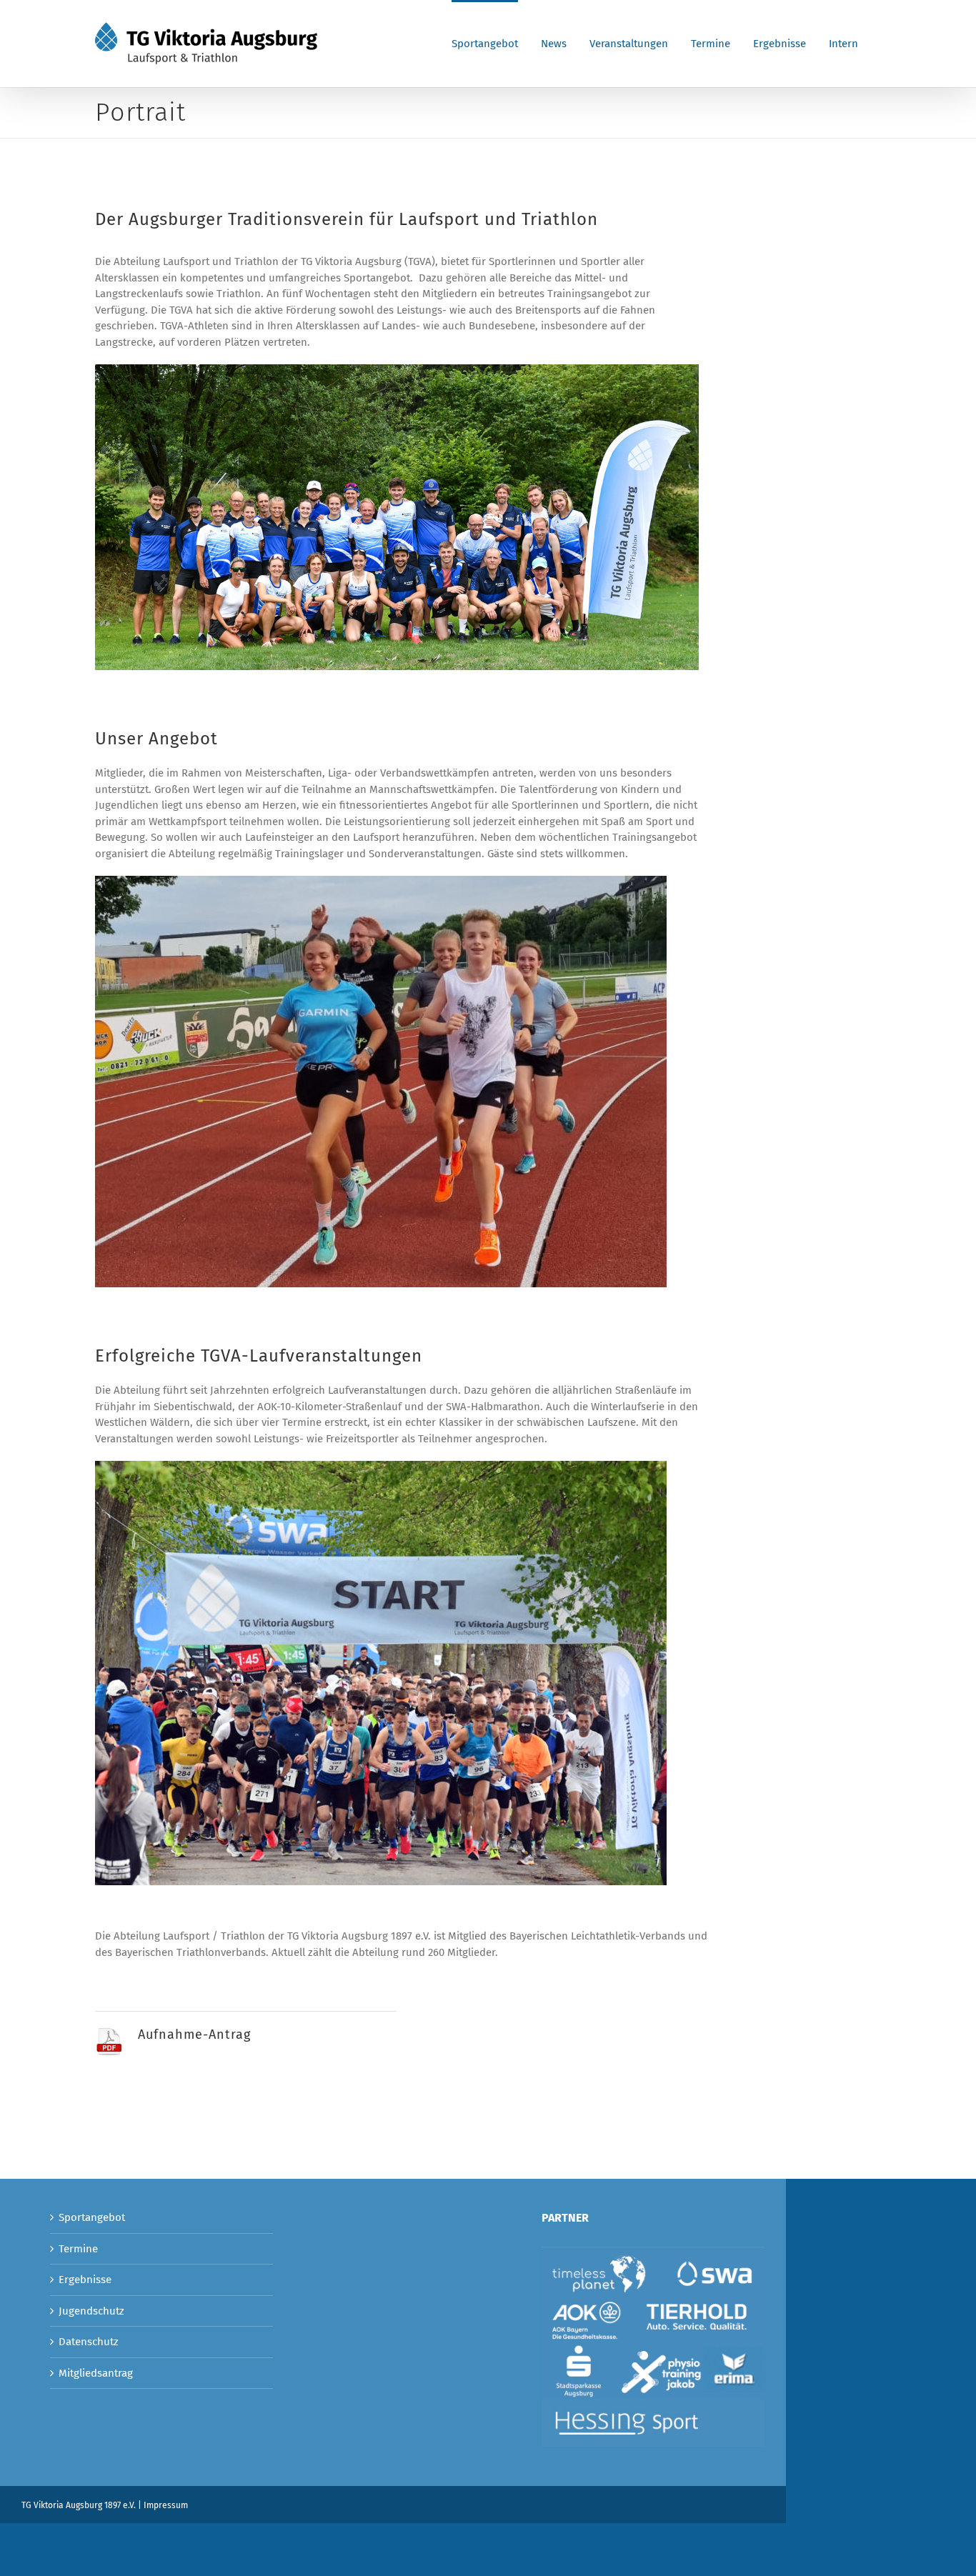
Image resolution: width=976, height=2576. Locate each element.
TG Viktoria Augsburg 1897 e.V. (79, 2505)
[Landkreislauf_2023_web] (397, 369)
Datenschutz (89, 2342)
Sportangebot (92, 2217)
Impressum (166, 2505)
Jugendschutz (91, 2311)
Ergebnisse (85, 2280)
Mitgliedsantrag (96, 2373)
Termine (78, 2249)
